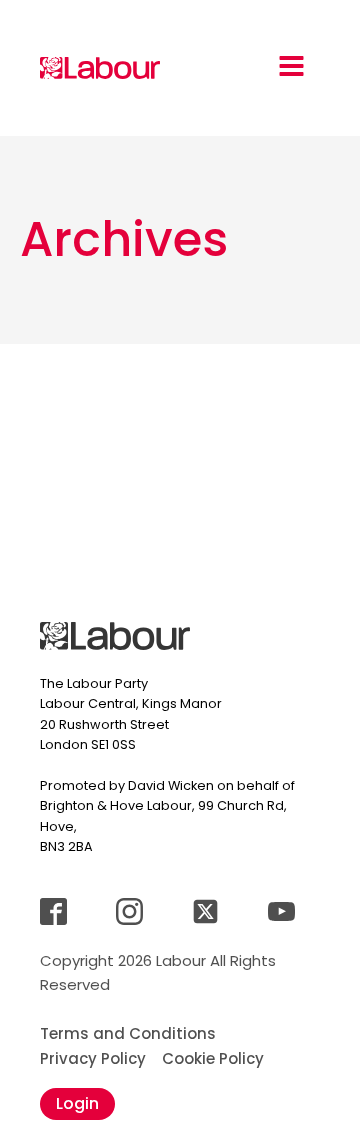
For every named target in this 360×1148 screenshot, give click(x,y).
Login (77, 1103)
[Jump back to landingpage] (100, 68)
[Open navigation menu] (291, 68)
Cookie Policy (213, 1058)
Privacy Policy (93, 1058)
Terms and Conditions (128, 1033)
